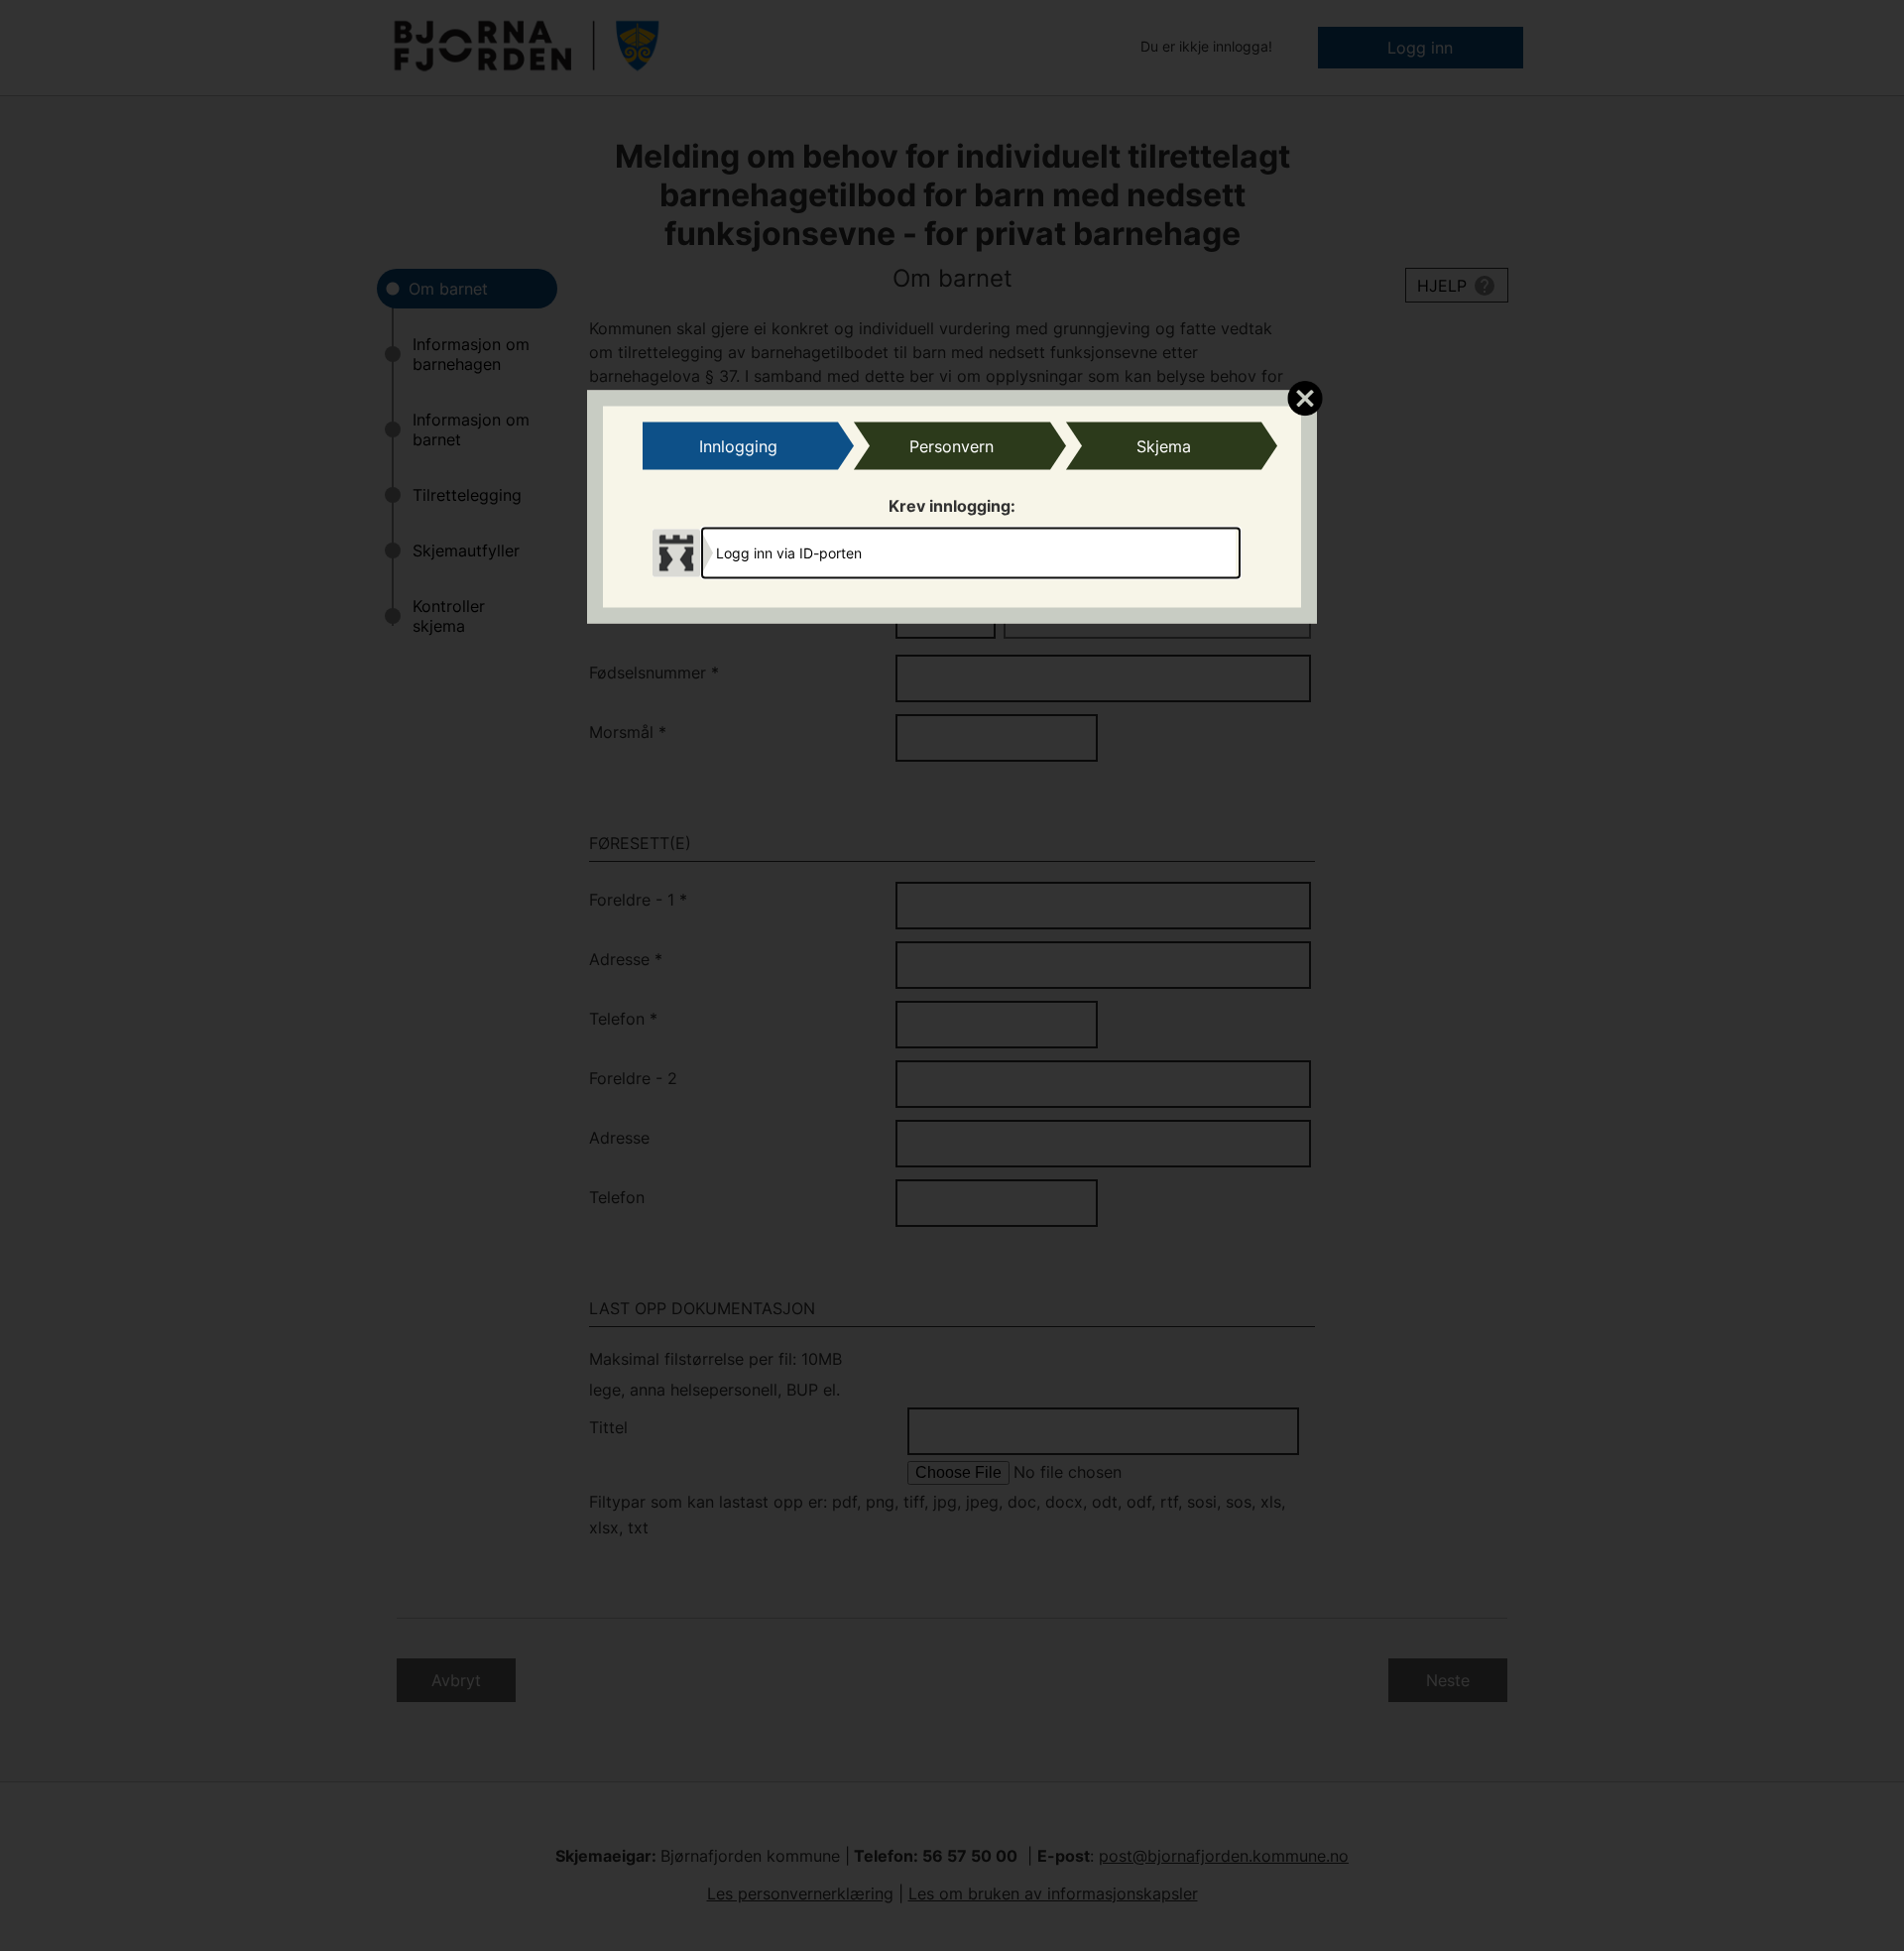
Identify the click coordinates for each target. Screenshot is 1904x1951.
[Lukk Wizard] (1305, 397)
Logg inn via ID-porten (789, 552)
